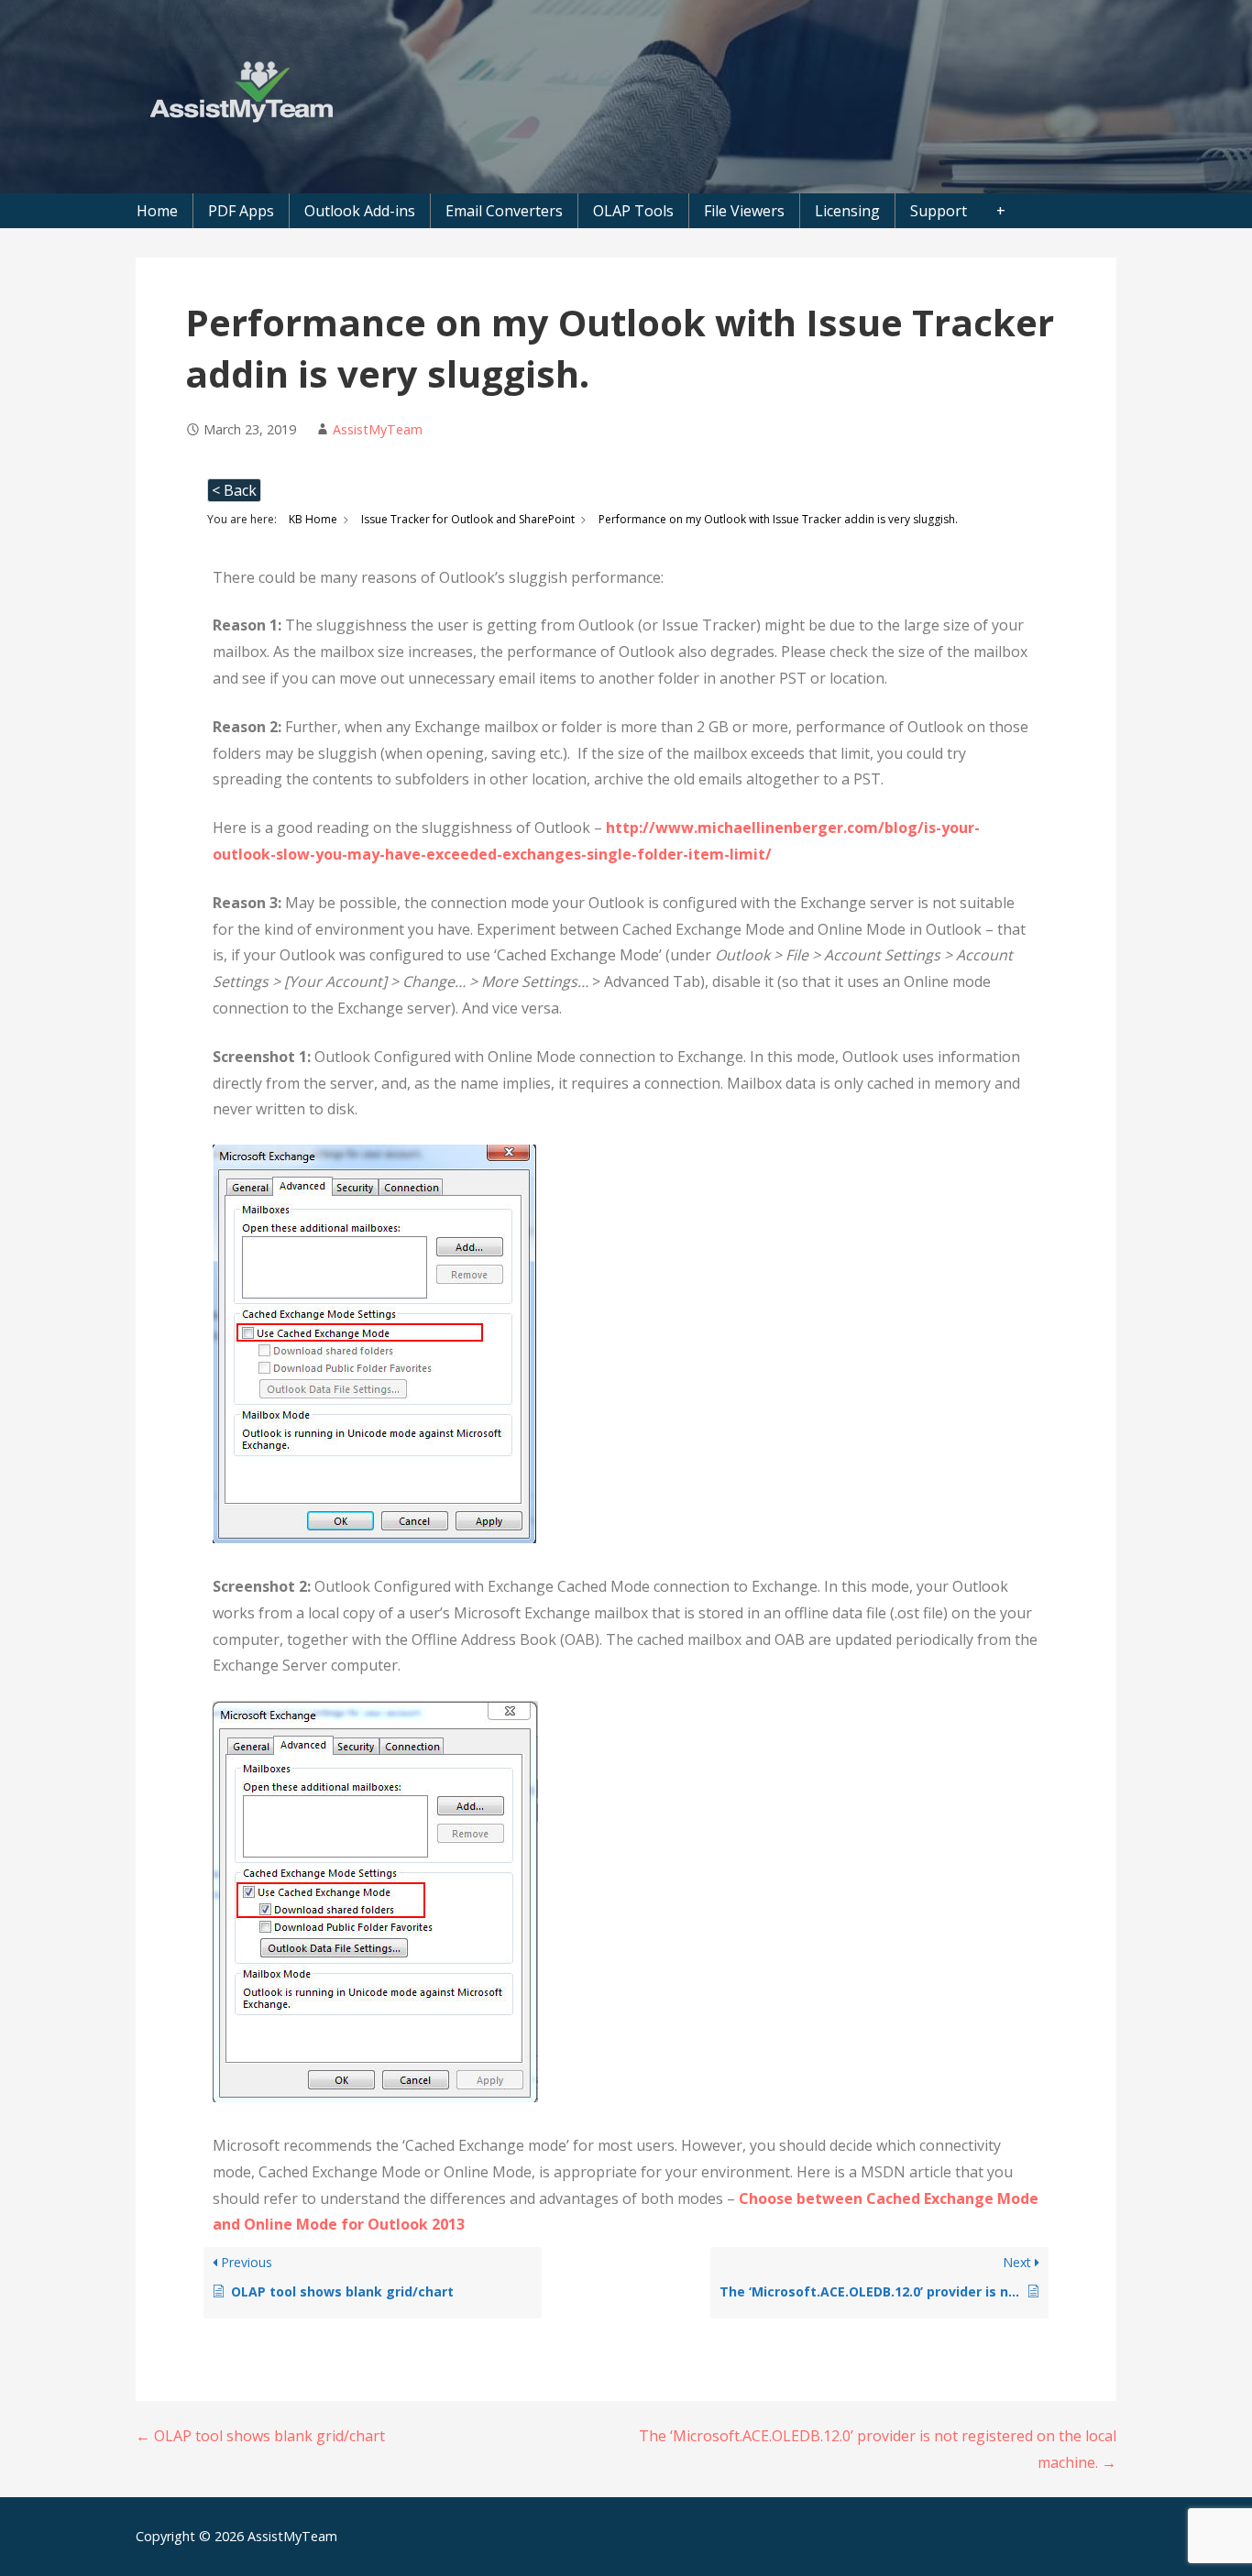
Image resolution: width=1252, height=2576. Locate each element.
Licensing (847, 211)
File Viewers (744, 211)
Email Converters (504, 211)
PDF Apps (241, 211)
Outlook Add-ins (360, 211)
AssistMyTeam (378, 429)
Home (157, 211)
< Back (234, 490)
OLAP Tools (633, 211)
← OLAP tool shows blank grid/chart (260, 2436)
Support (939, 211)
